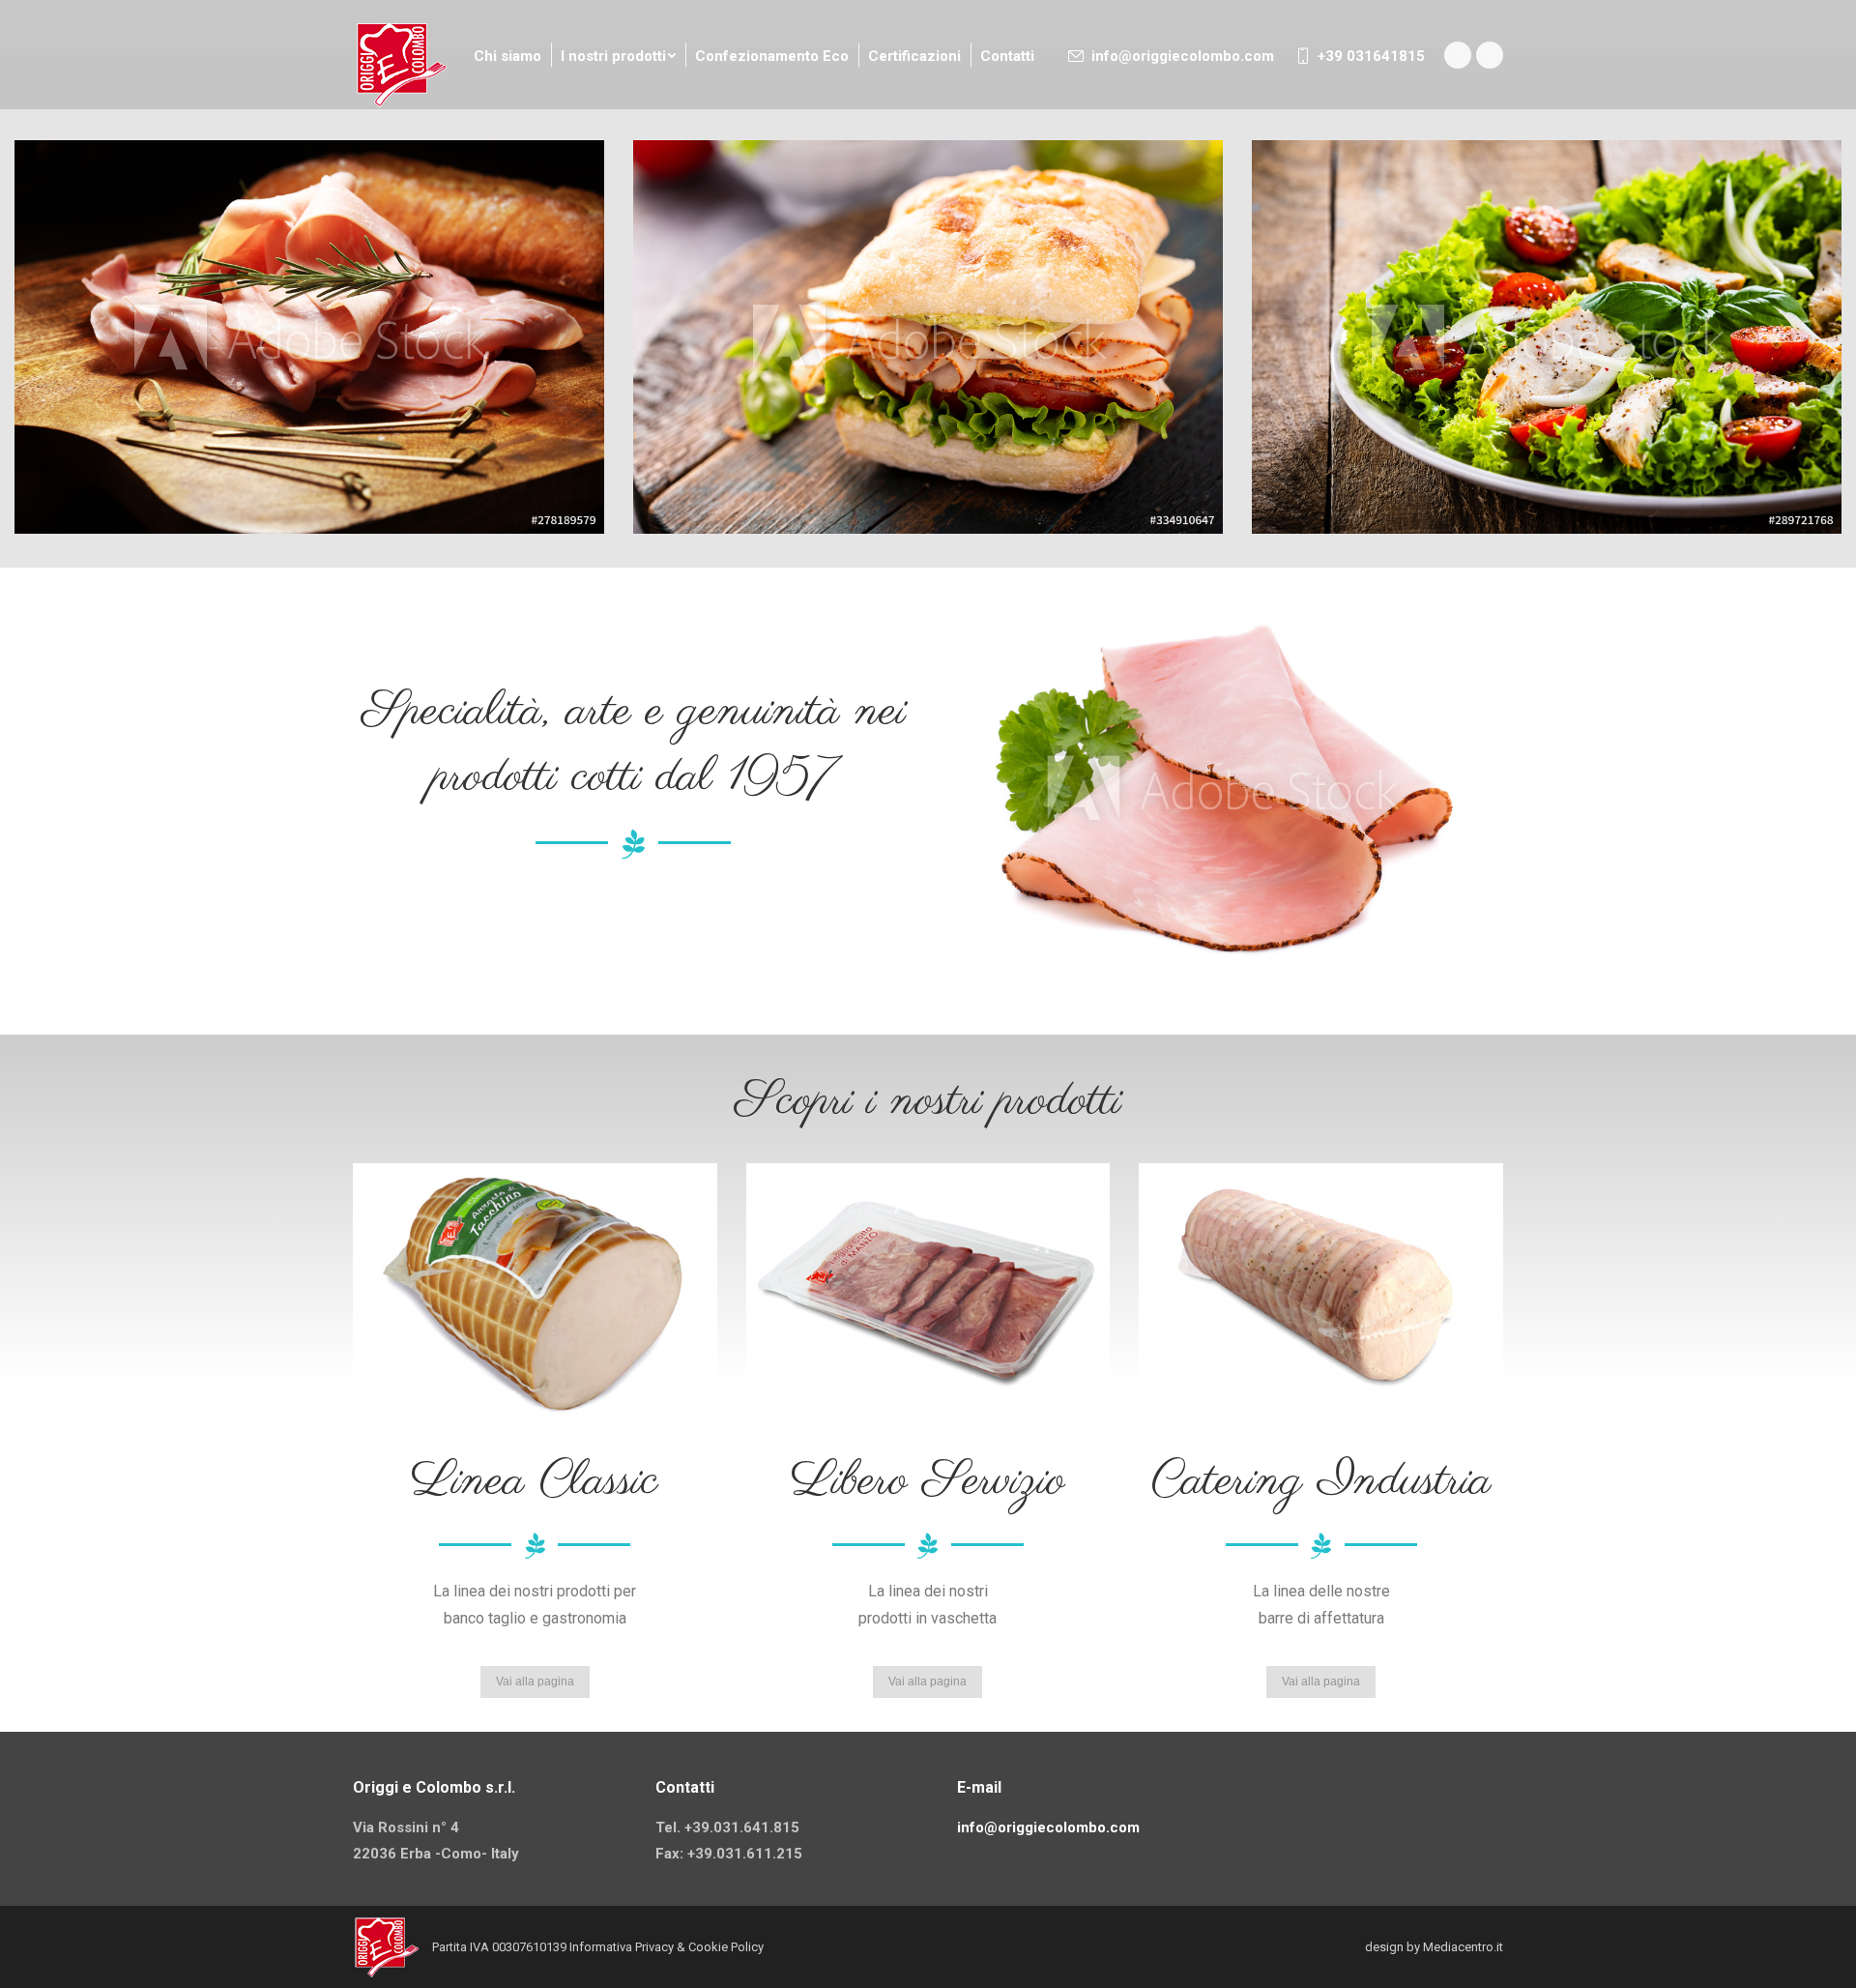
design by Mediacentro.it (1434, 1947)
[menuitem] (507, 57)
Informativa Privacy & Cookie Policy (667, 1947)
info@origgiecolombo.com (1182, 56)
